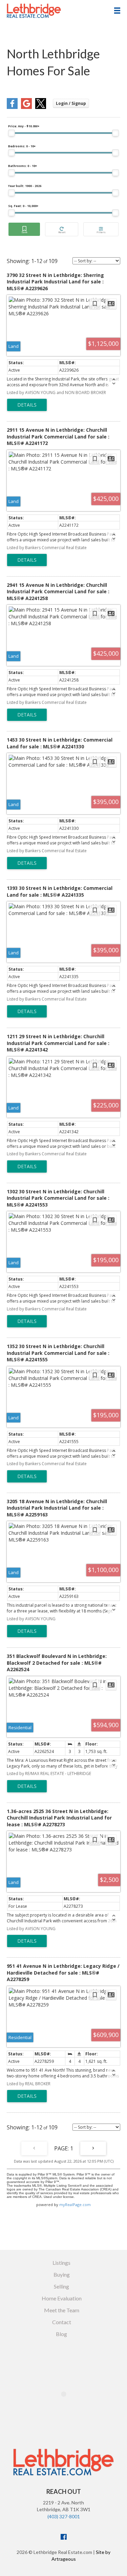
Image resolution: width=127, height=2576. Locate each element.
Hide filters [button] (101, 229)
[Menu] (117, 11)
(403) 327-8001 (64, 2516)
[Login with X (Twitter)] (41, 107)
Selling (61, 2286)
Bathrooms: (23, 166)
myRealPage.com (75, 2205)
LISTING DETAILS (27, 405)
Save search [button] (24, 229)
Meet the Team (62, 2310)
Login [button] (71, 103)
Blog (61, 2334)
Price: (24, 126)
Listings (61, 2263)
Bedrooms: (22, 146)
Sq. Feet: (23, 206)
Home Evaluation (62, 2298)
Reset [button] (62, 229)
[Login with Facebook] (12, 107)
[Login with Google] (26, 107)
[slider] (12, 133)
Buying (62, 2274)
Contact (62, 2322)
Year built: (25, 186)
